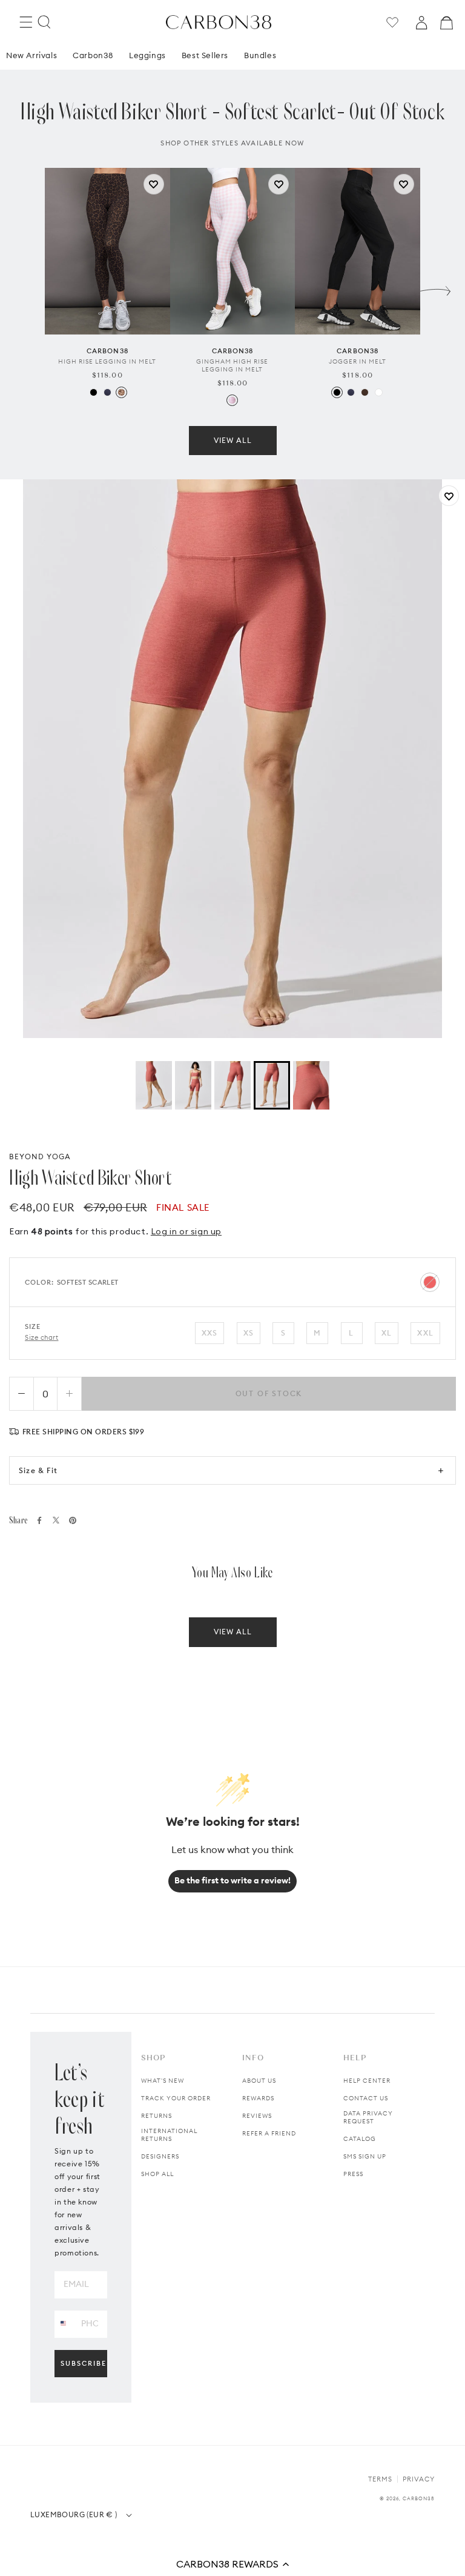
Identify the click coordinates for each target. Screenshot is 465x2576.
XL (387, 1333)
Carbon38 (93, 55)
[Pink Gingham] (232, 400)
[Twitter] (56, 1520)
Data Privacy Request (368, 2117)
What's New (163, 2081)
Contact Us (366, 2098)
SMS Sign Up (365, 2156)
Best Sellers (205, 55)
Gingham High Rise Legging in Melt (232, 365)
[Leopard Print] (121, 392)
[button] (232, 2564)
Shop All (157, 2174)
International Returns (169, 2135)
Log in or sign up (186, 1231)
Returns (157, 2116)
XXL (425, 1333)
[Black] (94, 392)
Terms (380, 2479)
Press (353, 2174)
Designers (160, 2156)
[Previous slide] (30, 288)
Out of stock (269, 1393)
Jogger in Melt (358, 361)
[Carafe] (365, 392)
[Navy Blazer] (107, 392)
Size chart (42, 1337)
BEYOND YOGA (40, 1157)
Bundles (260, 55)
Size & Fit (38, 1470)
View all (233, 440)
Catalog (360, 2139)
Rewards (258, 2098)
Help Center (367, 2081)
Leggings (147, 55)
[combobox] (63, 2324)
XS (249, 1333)
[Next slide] (435, 288)
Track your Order (176, 2098)
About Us (259, 2081)
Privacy (419, 2479)
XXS (210, 1333)
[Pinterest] (73, 1520)
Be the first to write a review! (232, 1880)
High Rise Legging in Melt (107, 361)
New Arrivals (31, 55)
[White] (379, 392)
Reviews (257, 2116)
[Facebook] (39, 1520)
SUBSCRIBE (84, 2363)
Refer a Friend (269, 2133)
